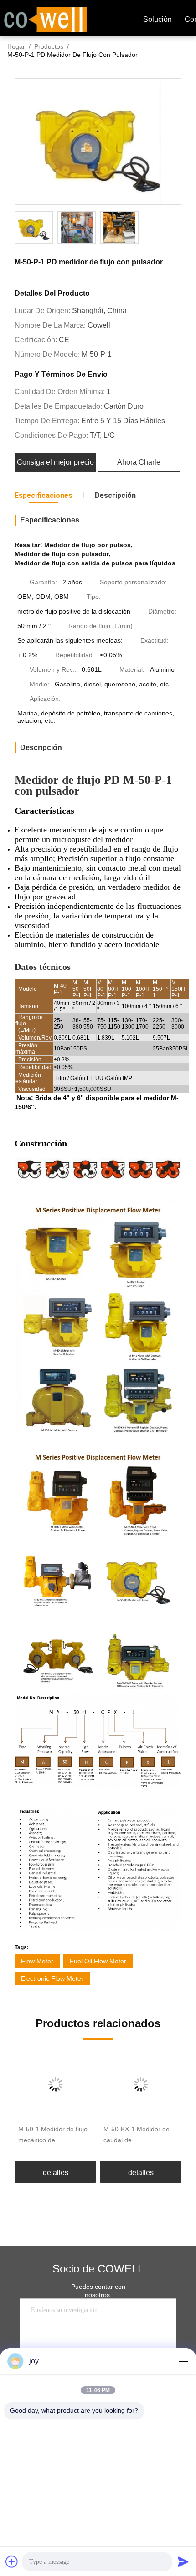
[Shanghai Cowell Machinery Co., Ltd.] (46, 19)
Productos (49, 46)
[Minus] (183, 2361)
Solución (157, 19)
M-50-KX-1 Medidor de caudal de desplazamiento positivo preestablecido (138, 2135)
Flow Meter (37, 1961)
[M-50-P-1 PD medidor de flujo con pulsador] (98, 142)
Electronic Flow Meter (52, 1978)
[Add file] (12, 2561)
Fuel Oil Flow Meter (98, 1961)
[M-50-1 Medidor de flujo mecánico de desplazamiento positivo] (55, 2084)
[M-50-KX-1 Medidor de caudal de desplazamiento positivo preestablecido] (141, 2084)
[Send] (183, 2561)
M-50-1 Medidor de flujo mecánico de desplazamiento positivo (53, 2135)
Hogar (16, 46)
